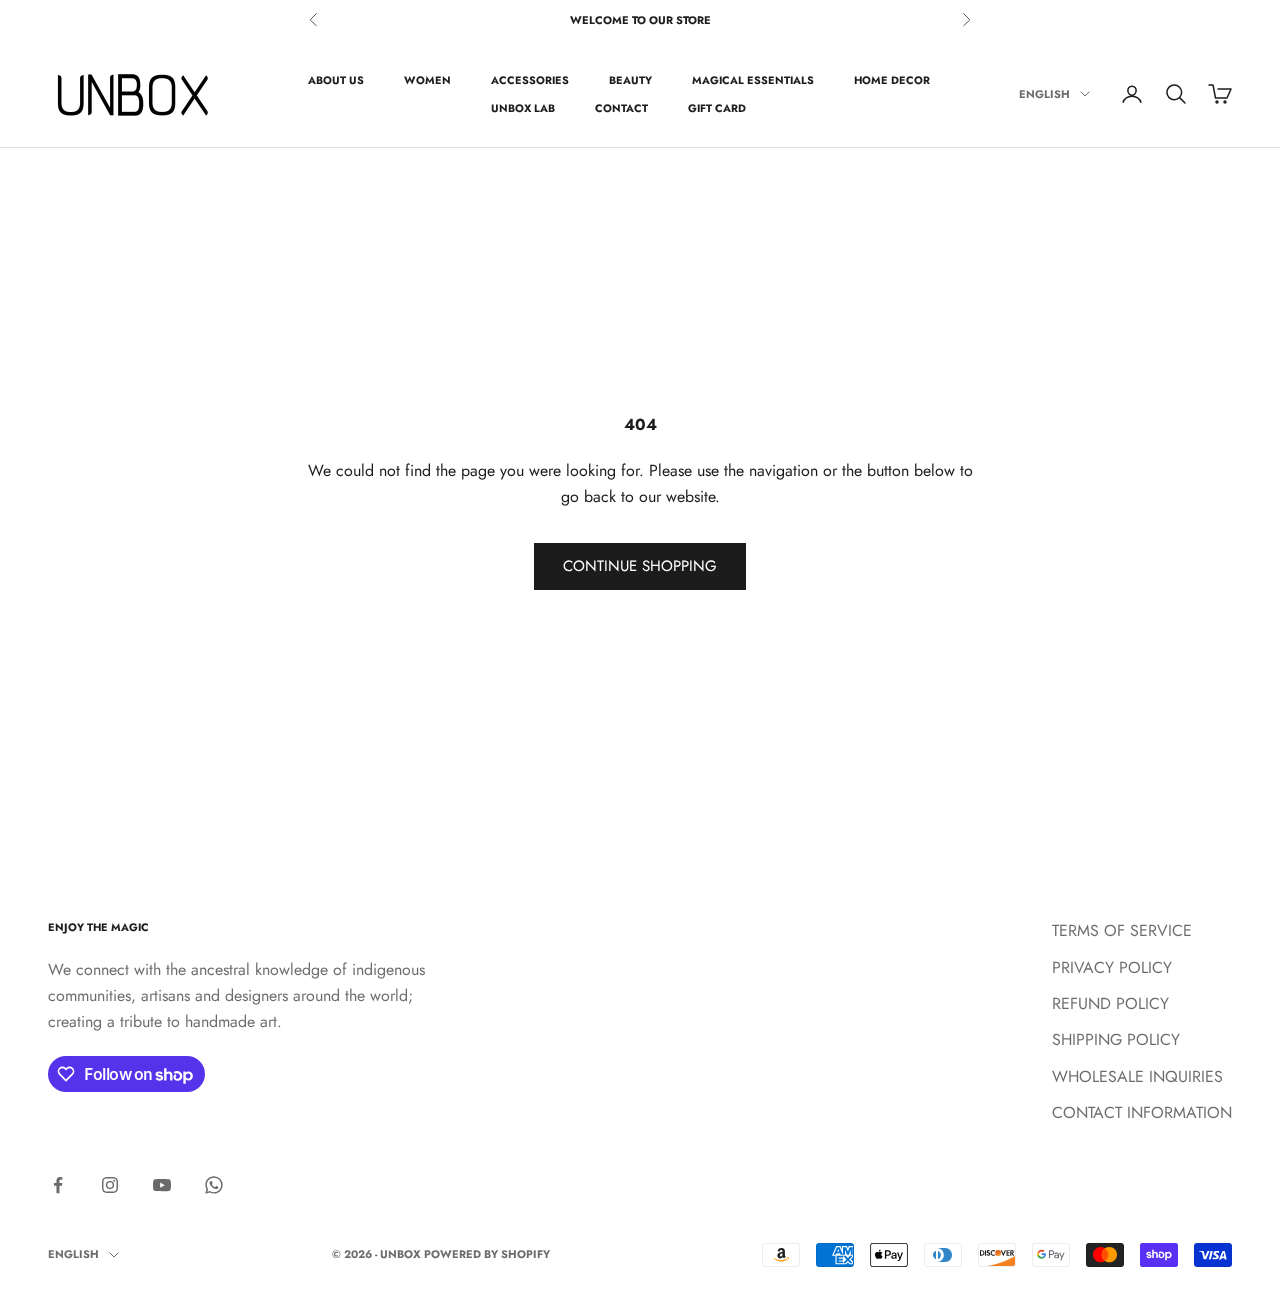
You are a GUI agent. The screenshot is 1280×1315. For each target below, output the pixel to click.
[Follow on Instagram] (110, 1185)
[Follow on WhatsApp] (214, 1185)
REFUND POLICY (1110, 1003)
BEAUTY (630, 80)
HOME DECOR (892, 80)
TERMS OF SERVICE (1122, 930)
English (1044, 94)
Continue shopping (640, 566)
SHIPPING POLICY (1116, 1039)
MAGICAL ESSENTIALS (753, 80)
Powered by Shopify (487, 1254)
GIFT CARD (717, 108)
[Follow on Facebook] (58, 1185)
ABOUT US (336, 80)
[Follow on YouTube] (162, 1185)
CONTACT (621, 108)
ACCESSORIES (530, 80)
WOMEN (427, 80)
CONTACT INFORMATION (1142, 1112)
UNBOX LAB (523, 108)
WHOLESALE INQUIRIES (1137, 1076)
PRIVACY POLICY (1112, 967)
